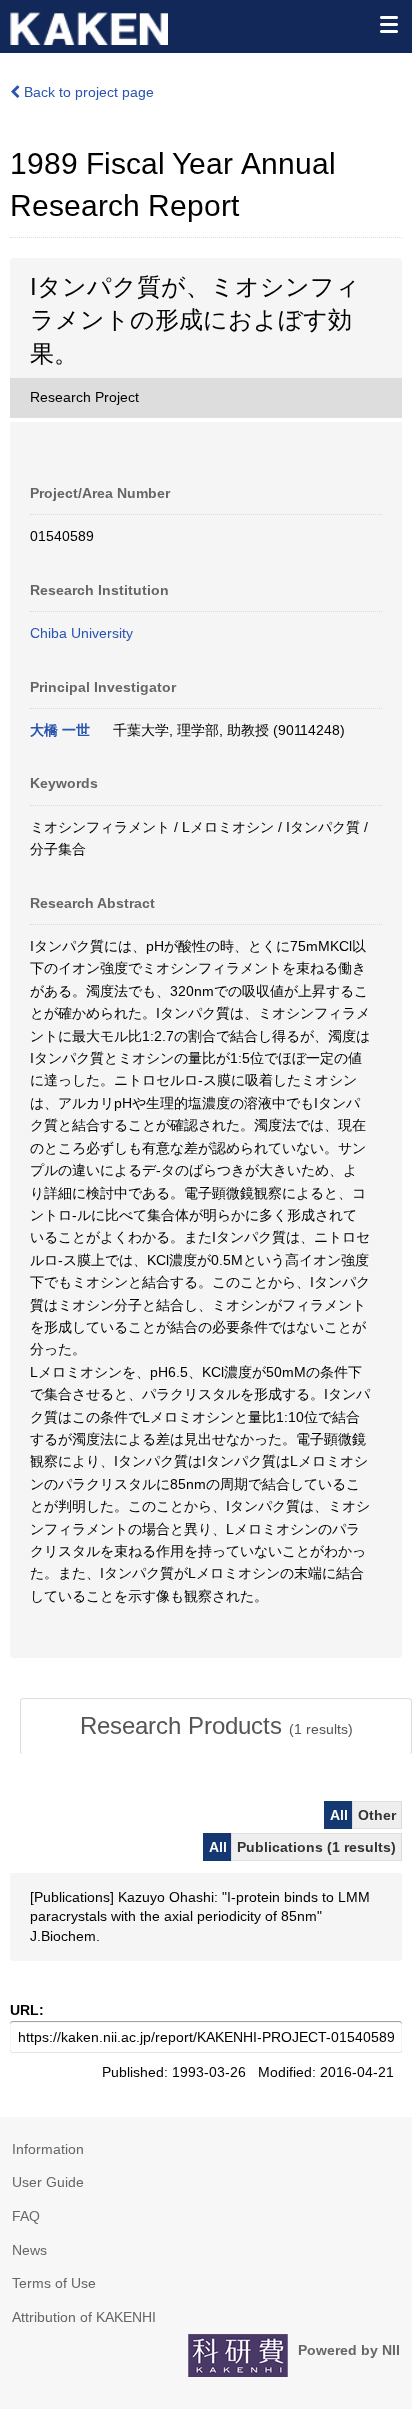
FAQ (26, 2216)
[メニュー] (388, 24)
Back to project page (87, 92)
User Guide (48, 2182)
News (29, 2250)
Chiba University (81, 633)
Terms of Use (54, 2283)
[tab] (216, 1726)
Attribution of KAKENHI (84, 2317)
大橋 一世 (60, 730)
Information (48, 2149)
